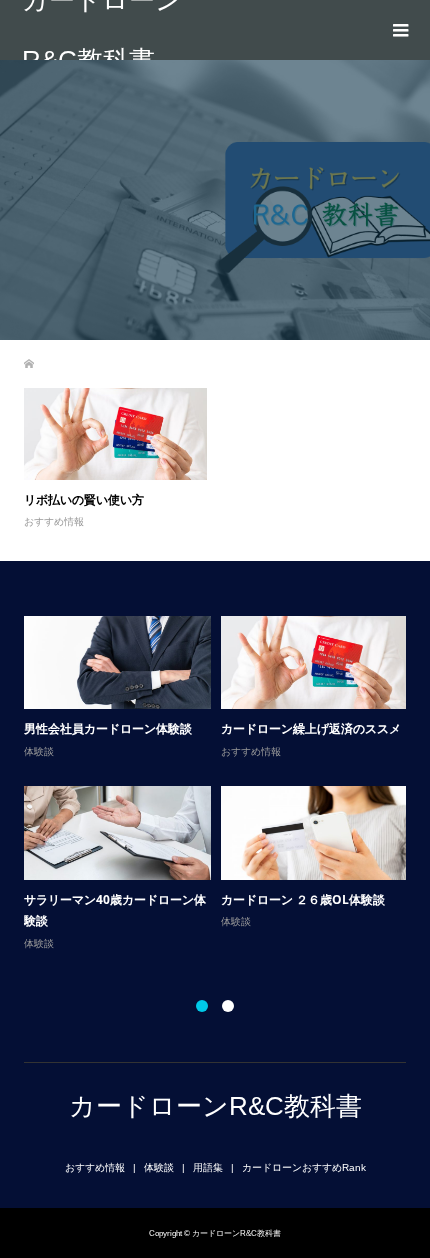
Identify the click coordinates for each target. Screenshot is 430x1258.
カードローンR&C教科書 (102, 30)
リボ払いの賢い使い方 (84, 499)
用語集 (208, 1167)
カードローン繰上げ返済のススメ (311, 728)
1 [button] (202, 1006)
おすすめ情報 (54, 521)
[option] (220, 784)
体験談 (39, 751)
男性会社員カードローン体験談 (108, 728)
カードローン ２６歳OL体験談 (303, 899)
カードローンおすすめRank (304, 1167)
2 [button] (228, 1006)
